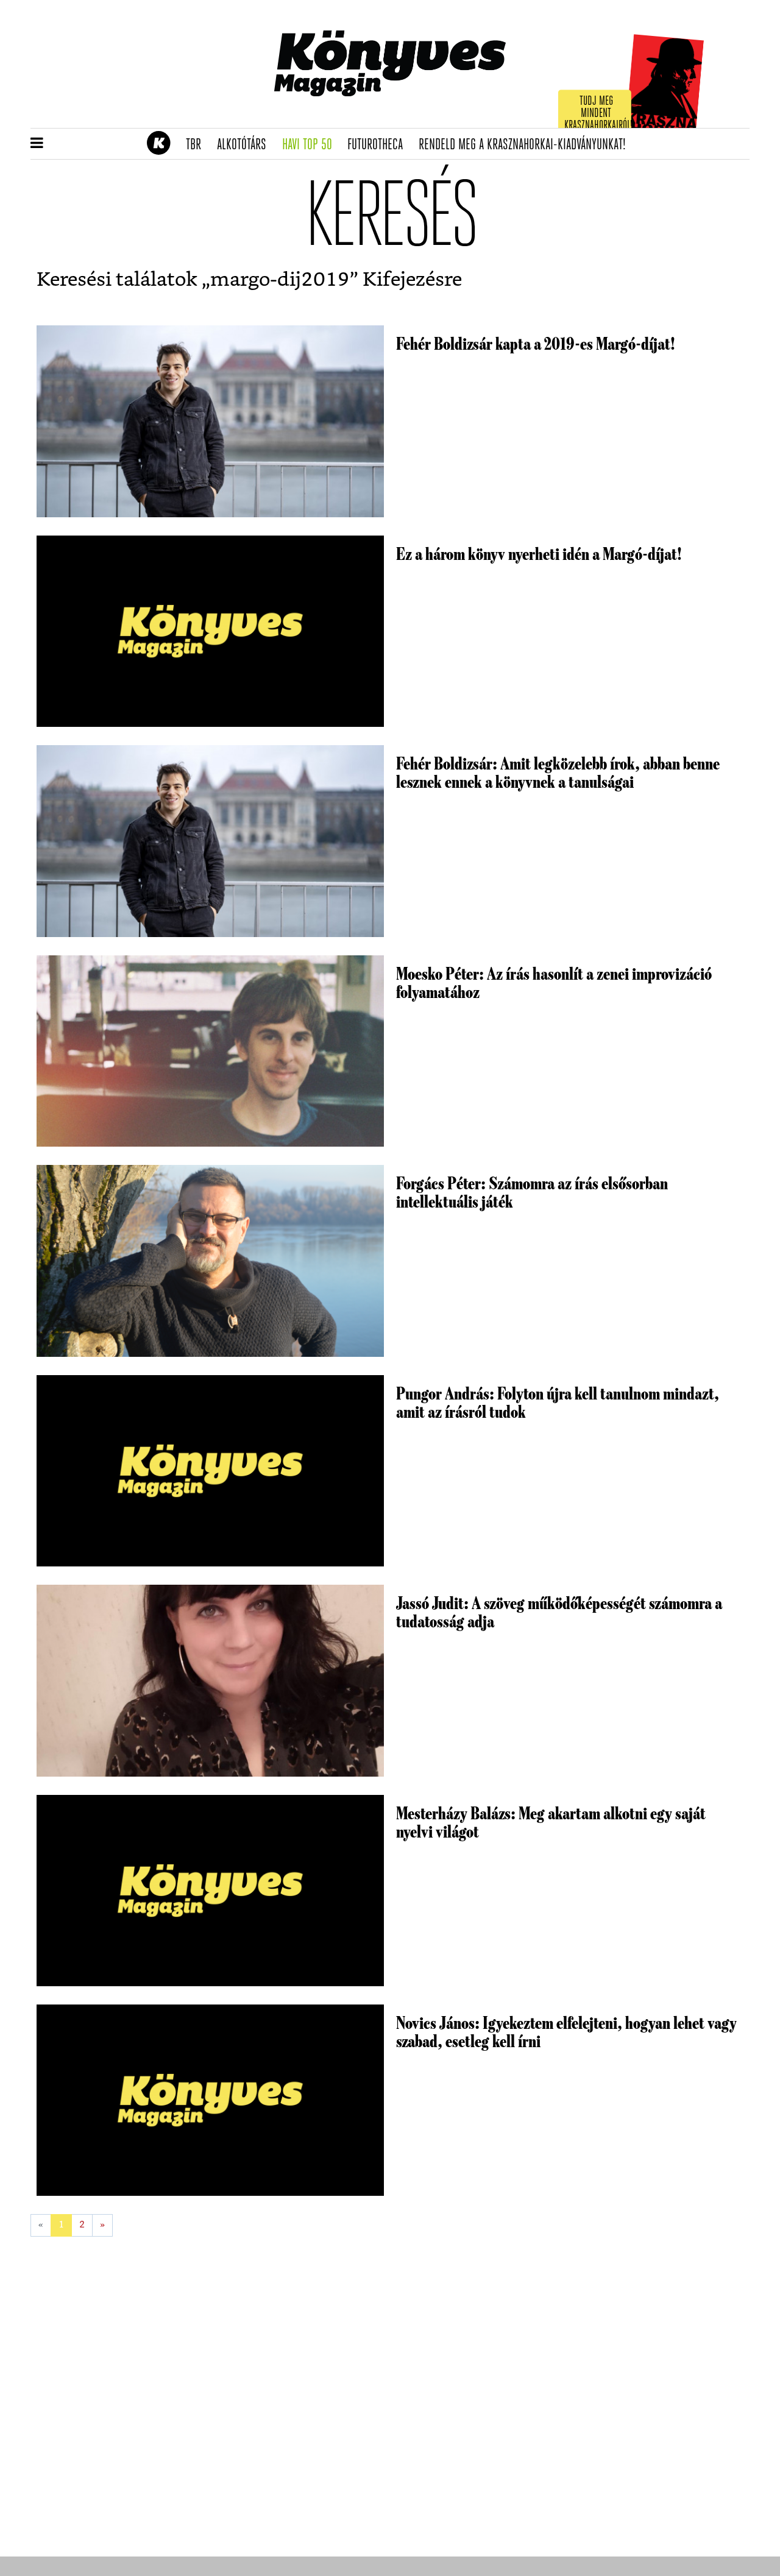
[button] (37, 144)
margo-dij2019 (280, 280)
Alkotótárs (246, 145)
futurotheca (379, 145)
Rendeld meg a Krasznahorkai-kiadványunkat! (526, 145)
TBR (197, 145)
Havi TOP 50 (311, 145)
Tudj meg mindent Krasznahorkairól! (598, 114)
